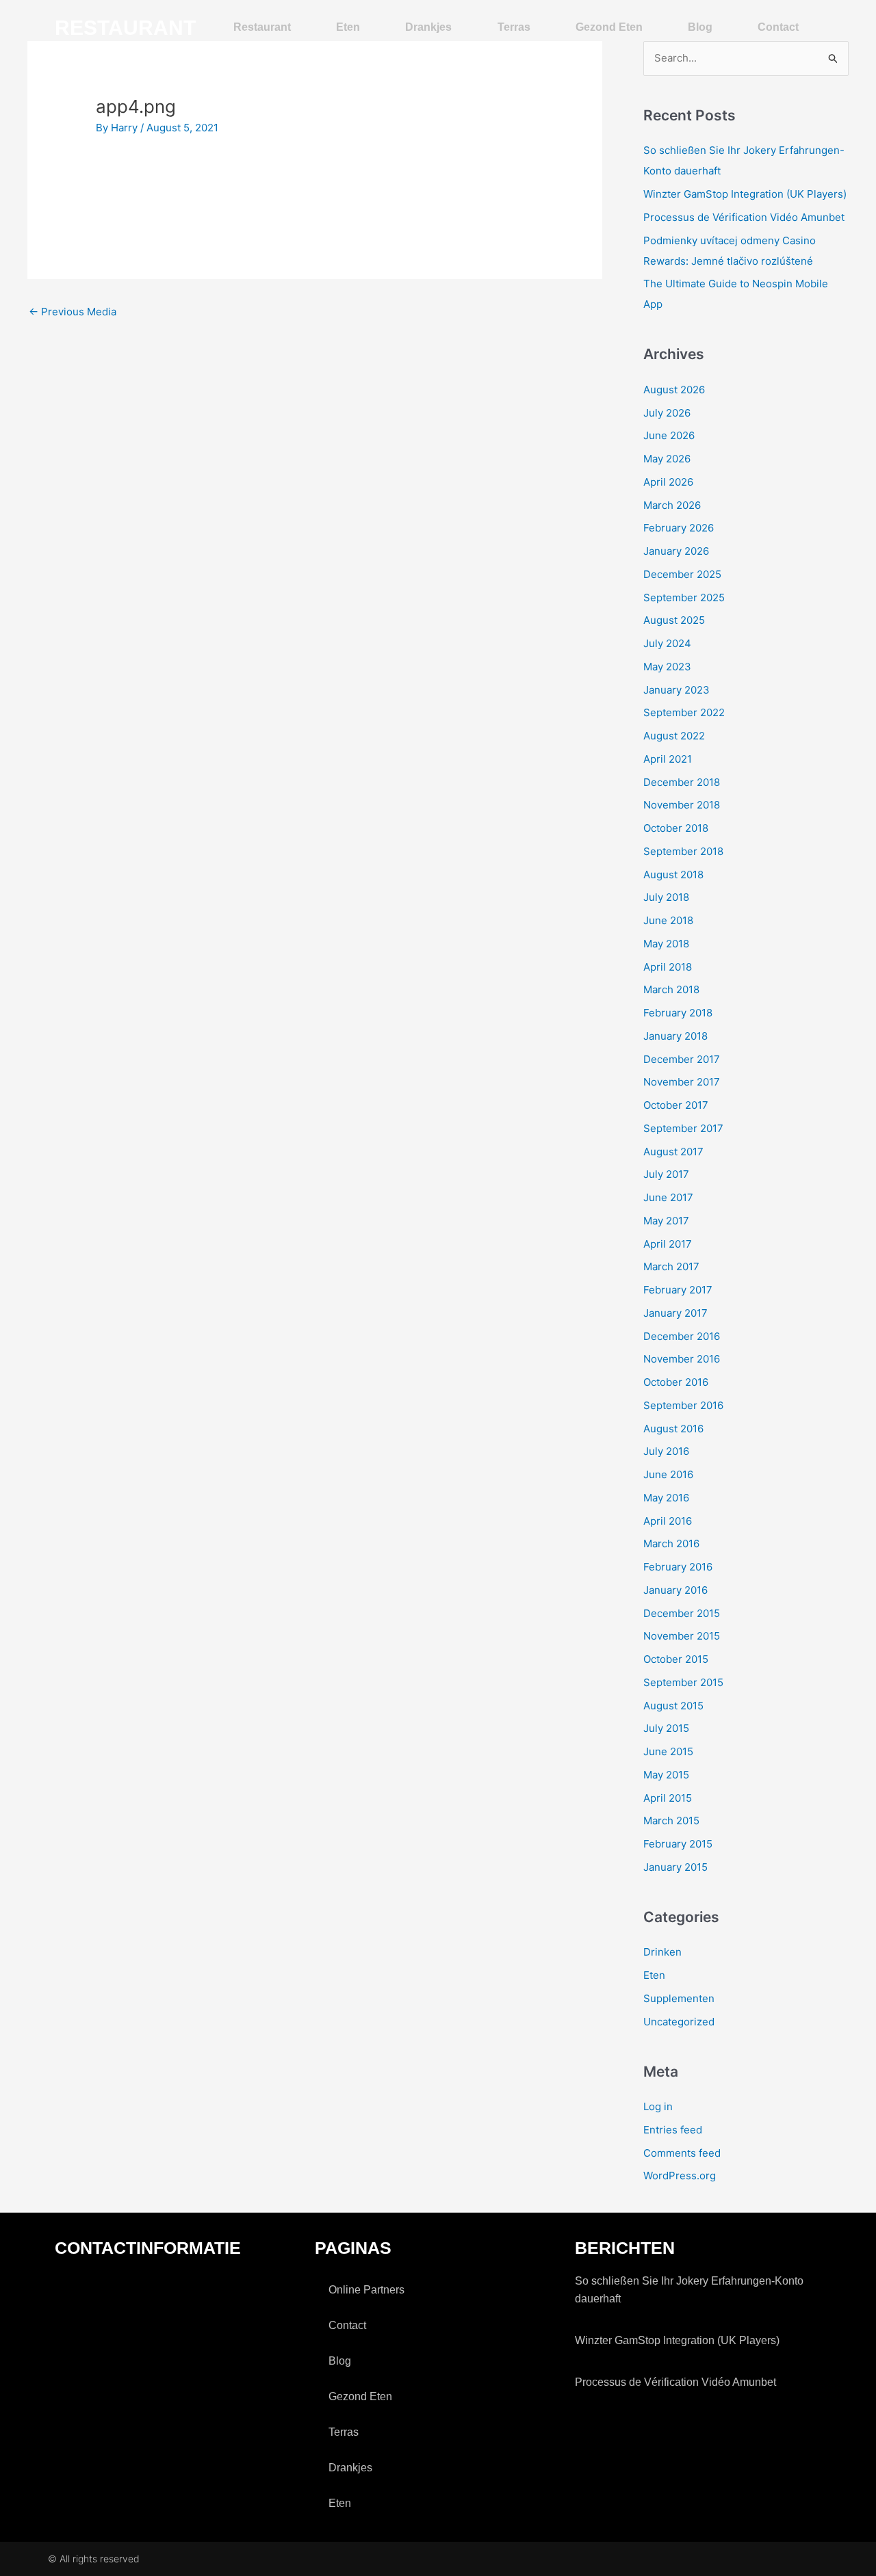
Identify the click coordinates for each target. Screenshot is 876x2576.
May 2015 (666, 1775)
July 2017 (666, 1174)
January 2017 (675, 1313)
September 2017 (683, 1128)
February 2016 (678, 1567)
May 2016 (666, 1498)
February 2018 (678, 1013)
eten (348, 27)
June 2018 (668, 920)
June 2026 (669, 435)
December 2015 (682, 1613)
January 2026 (676, 551)
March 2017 (671, 1266)
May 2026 (667, 459)
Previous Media (73, 312)
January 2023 (677, 690)
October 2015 (676, 1659)
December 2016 (682, 1336)
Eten (654, 1975)
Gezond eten (609, 27)
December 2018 (682, 782)
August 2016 (673, 1429)
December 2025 (682, 574)
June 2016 (668, 1474)
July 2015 (666, 1728)
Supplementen (679, 1998)
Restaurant (262, 27)
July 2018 (666, 897)
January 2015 (675, 1867)
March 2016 (671, 1543)
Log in (658, 2106)
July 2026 (667, 413)
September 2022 (684, 712)
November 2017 (682, 1082)
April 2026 (668, 482)
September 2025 (684, 597)
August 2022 (674, 736)
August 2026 (674, 390)
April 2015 (668, 1798)
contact (778, 27)
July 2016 (666, 1451)
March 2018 (671, 989)
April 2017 (668, 1244)
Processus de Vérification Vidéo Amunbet (744, 217)
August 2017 (673, 1152)
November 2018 (682, 805)
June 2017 (668, 1197)
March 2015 (671, 1821)
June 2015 (668, 1751)
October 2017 (676, 1105)
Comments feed (682, 2153)
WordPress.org (680, 2176)
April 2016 (668, 1521)
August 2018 (673, 875)
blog (700, 27)
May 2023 (667, 667)
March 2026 (672, 505)
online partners (366, 2290)
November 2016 (682, 1359)
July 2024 (667, 643)
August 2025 (674, 620)
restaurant (125, 28)
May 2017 (666, 1221)
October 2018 (676, 828)
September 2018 (683, 851)
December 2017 (682, 1059)
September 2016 (683, 1405)
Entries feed (673, 2130)
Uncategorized (679, 2022)
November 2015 (682, 1636)
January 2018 (675, 1036)
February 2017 (678, 1290)
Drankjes (428, 27)
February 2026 (679, 528)
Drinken (662, 1952)
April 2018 (668, 967)
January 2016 (675, 1590)
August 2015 (673, 1706)
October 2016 (676, 1382)
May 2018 (666, 944)
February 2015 (678, 1844)
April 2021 (668, 759)
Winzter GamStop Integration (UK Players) (745, 194)
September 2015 (683, 1682)
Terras (514, 27)
